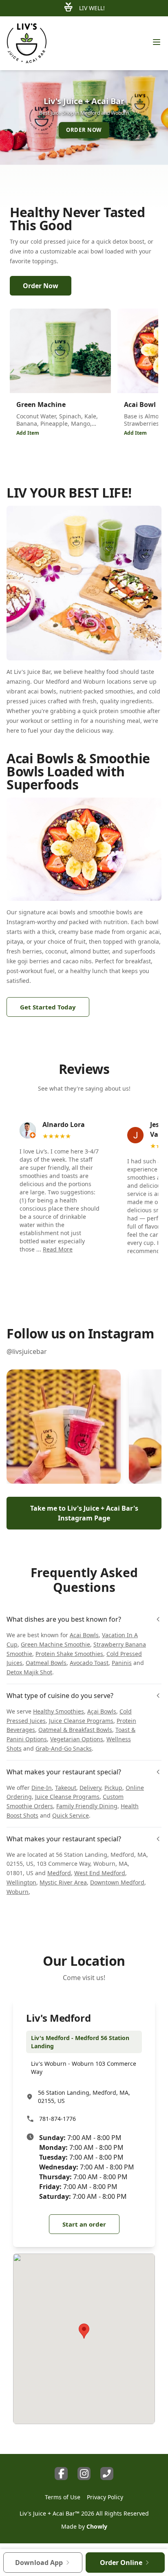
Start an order (84, 2225)
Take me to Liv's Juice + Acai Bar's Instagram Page (84, 1513)
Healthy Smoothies (59, 1711)
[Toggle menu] (157, 42)
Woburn (18, 1892)
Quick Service (71, 1815)
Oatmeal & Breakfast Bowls (75, 1730)
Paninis (122, 1663)
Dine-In (42, 1788)
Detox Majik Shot (29, 1672)
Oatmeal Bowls (46, 1663)
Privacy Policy (105, 2497)
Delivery (90, 1788)
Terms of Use (63, 2497)
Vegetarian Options (77, 1739)
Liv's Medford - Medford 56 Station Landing (80, 2042)
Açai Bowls (102, 1711)
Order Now (41, 286)
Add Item (28, 433)
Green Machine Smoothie (55, 1644)
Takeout (66, 1788)
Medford (59, 1873)
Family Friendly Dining (87, 1806)
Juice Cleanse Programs (81, 1721)
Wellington (21, 1882)
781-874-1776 (57, 2119)
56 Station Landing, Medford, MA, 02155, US (84, 2097)
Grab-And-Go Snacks (64, 1748)
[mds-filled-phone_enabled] (107, 2474)
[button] (64, 1427)
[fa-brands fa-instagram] (84, 2474)
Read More (58, 1249)
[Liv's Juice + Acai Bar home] (27, 43)
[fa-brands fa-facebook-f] (61, 2474)
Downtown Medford (117, 1882)
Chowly (97, 2526)
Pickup (113, 1788)
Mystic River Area (63, 1882)
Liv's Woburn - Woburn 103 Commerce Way (84, 2068)
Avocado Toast (89, 1663)
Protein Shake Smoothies (69, 1654)
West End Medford (100, 1873)
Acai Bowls (84, 1635)
